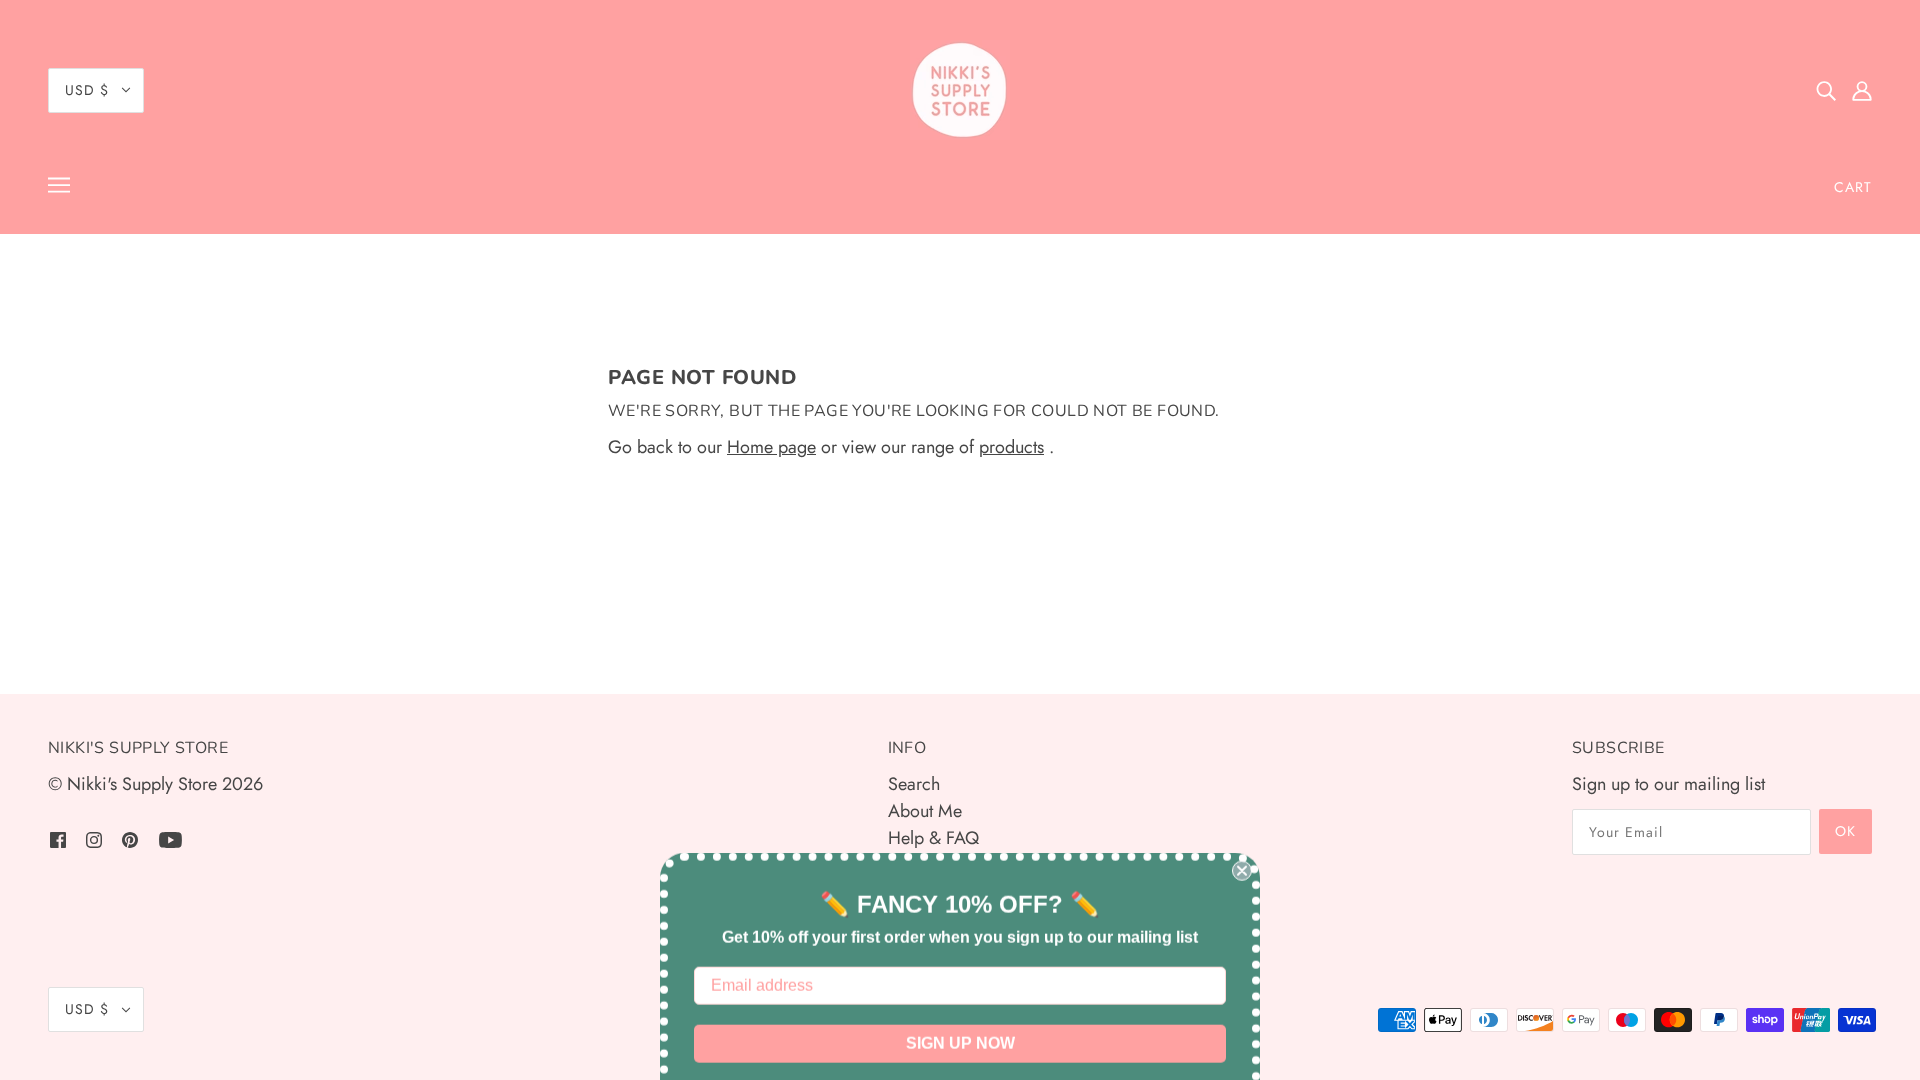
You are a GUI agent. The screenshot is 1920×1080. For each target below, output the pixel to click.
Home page (771, 447)
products (1011, 447)
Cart (1853, 187)
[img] (1826, 90)
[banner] (960, 90)
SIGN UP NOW (960, 982)
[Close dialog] (1242, 810)
